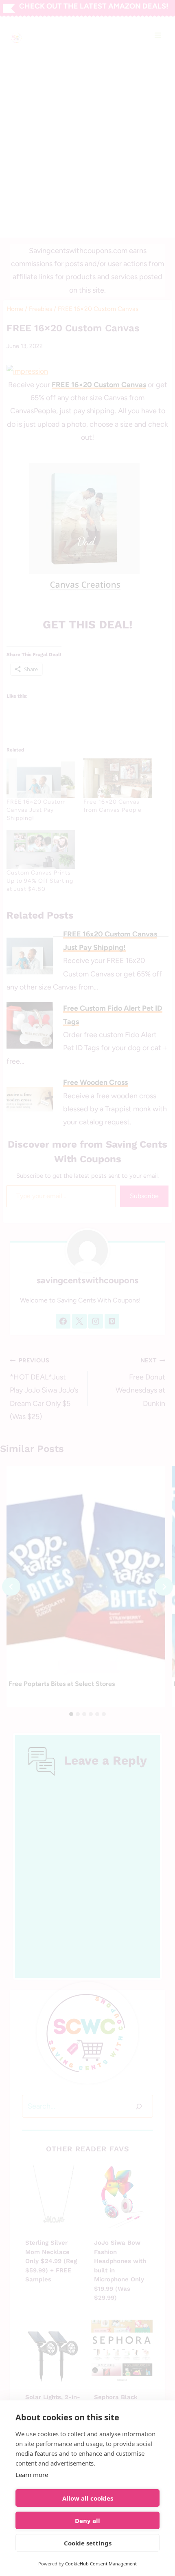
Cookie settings (88, 2543)
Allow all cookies (88, 2498)
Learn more (32, 2475)
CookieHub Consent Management (101, 2564)
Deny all (87, 2521)
